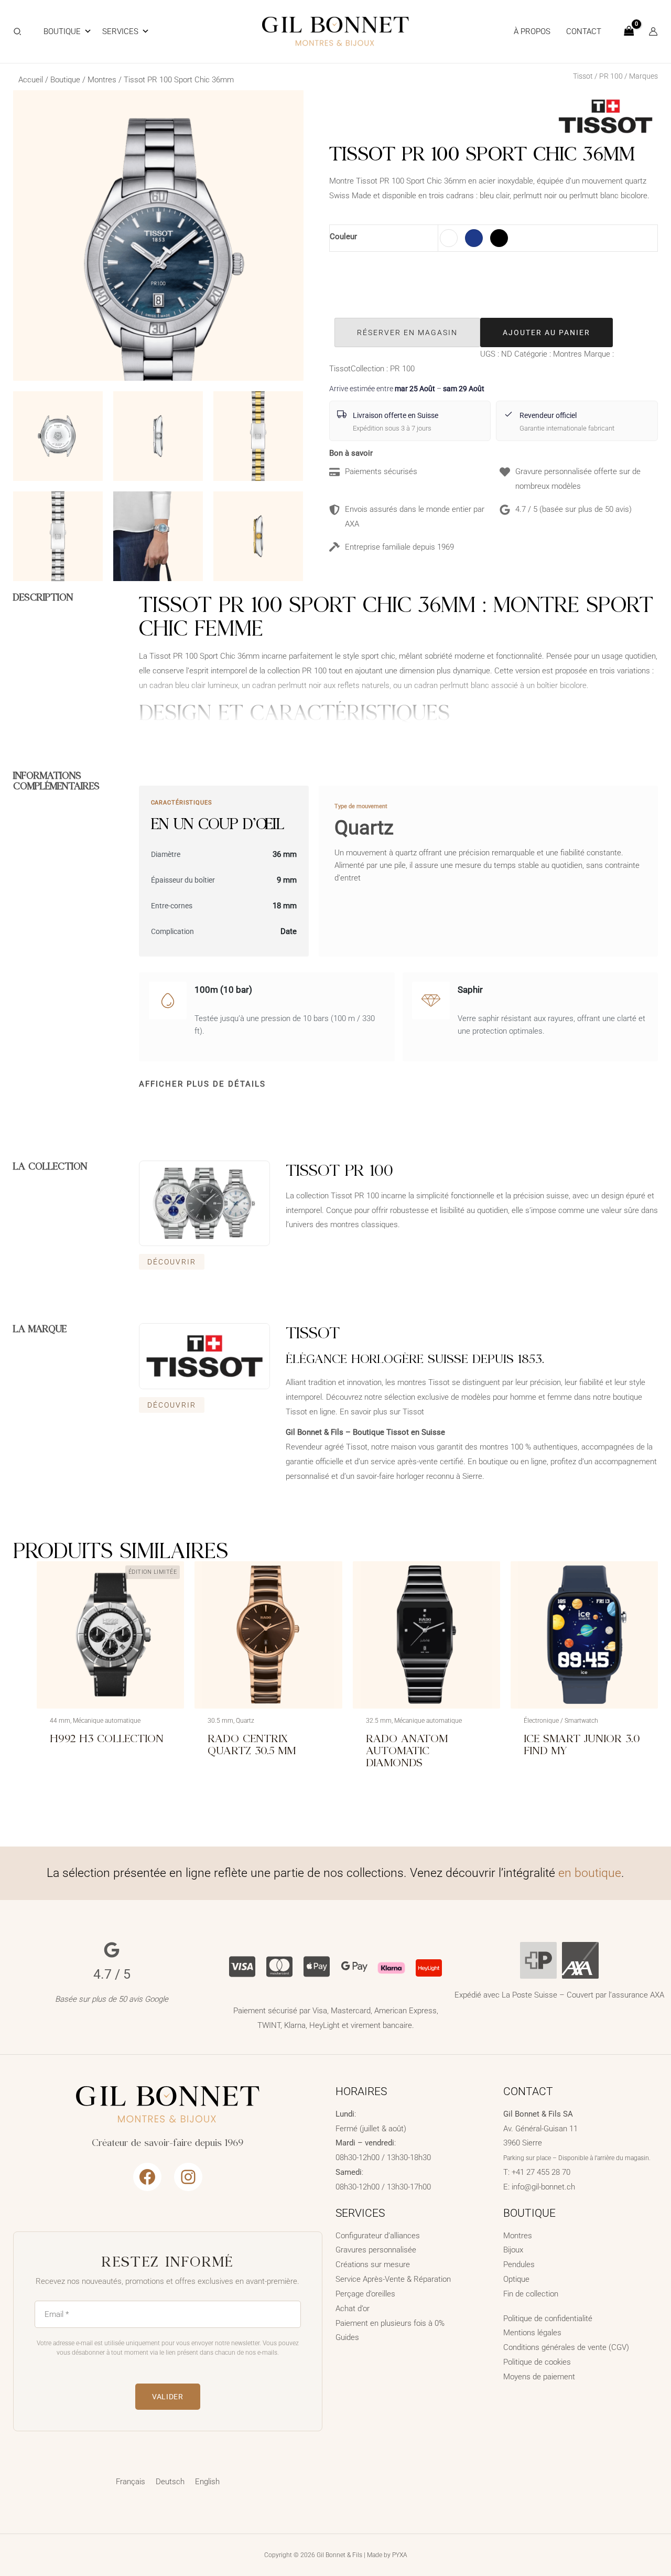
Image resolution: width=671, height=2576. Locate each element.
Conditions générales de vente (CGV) (566, 2347)
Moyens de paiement (539, 2377)
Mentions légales (532, 2333)
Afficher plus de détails (202, 1084)
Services (120, 31)
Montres (102, 80)
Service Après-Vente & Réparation (393, 2279)
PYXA (400, 2555)
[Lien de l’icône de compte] (653, 31)
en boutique (590, 1873)
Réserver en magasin (407, 332)
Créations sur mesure (373, 2264)
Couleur (343, 237)
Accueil (31, 80)
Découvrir (172, 1262)
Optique (516, 2279)
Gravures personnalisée (376, 2250)
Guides (347, 2337)
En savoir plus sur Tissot (382, 1412)
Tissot (583, 76)
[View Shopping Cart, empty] (629, 32)
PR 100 (611, 76)
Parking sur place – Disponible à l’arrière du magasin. (577, 2158)
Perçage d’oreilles (365, 2294)
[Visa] (242, 1965)
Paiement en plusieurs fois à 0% (390, 2323)
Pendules (519, 2264)
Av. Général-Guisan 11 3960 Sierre (540, 2129)
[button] (18, 33)
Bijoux (513, 2250)
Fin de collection (531, 2294)
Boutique (62, 31)
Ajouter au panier (546, 332)
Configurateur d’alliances (378, 2236)
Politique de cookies (537, 2362)
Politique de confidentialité (548, 2319)
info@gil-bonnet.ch (543, 2187)
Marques (643, 76)
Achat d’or (353, 2309)
